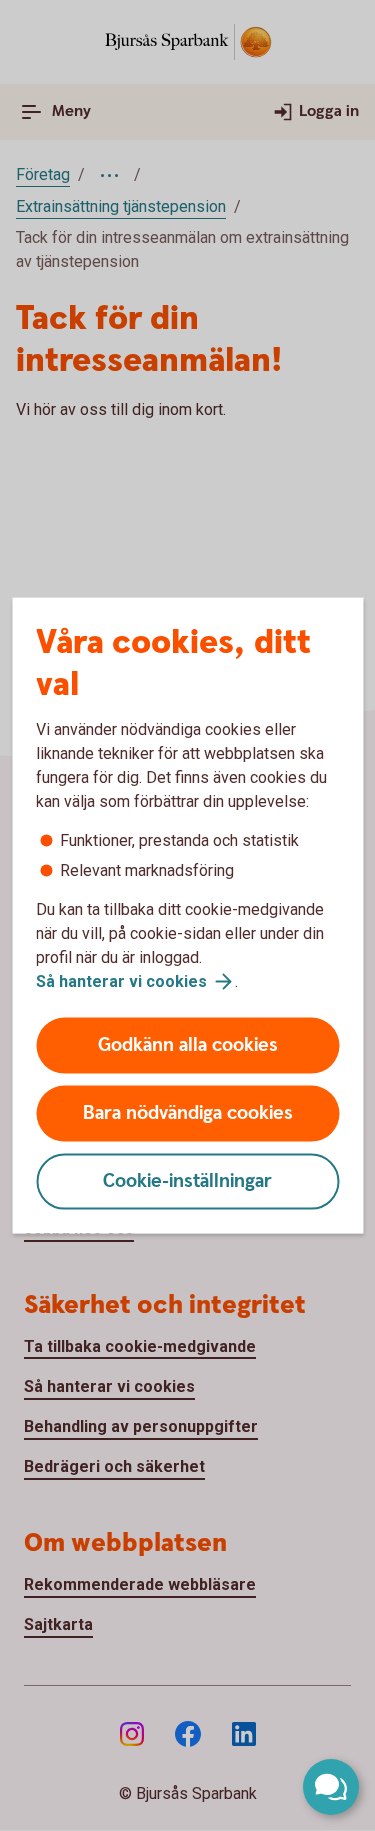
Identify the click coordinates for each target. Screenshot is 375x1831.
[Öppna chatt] (331, 1787)
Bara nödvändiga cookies (188, 1113)
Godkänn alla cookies (188, 1045)
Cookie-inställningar (187, 1181)
